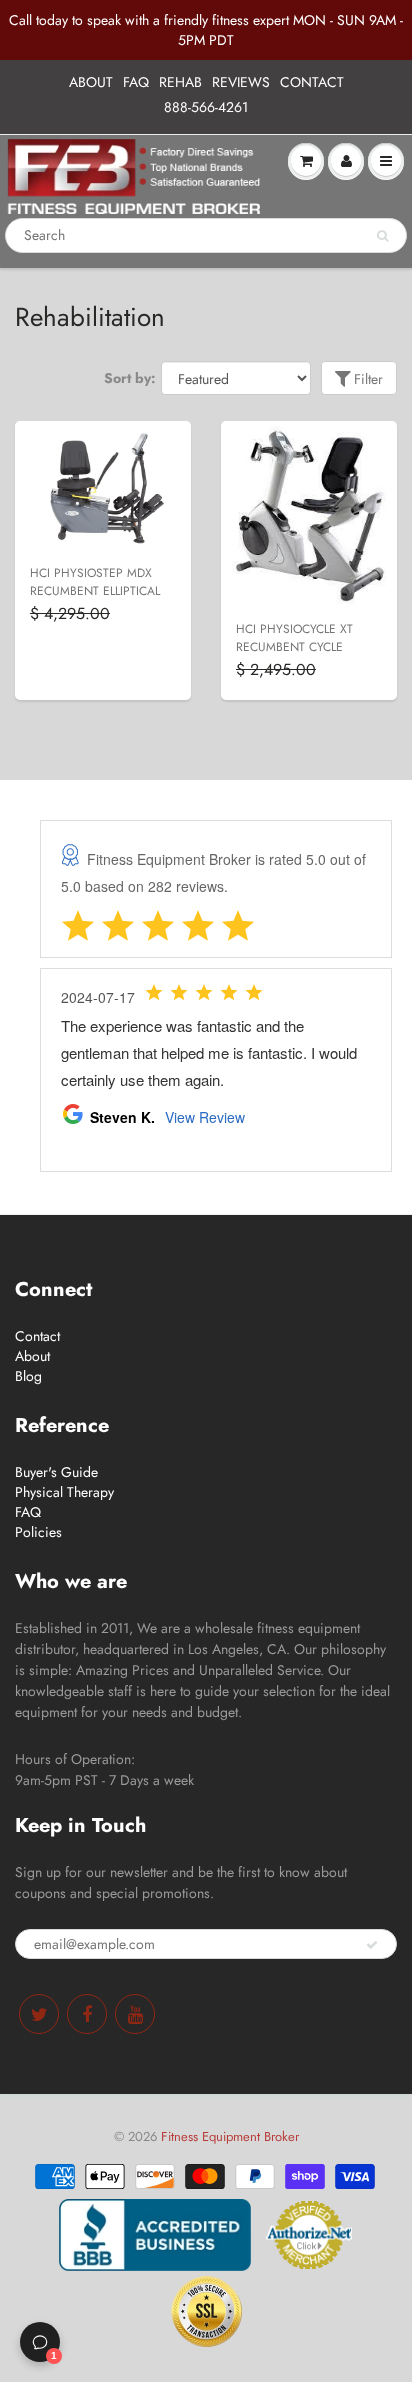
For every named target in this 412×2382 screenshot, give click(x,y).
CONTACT (312, 82)
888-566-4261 (206, 107)
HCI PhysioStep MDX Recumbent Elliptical (95, 582)
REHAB (180, 82)
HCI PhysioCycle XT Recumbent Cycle (294, 638)
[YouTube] (135, 2014)
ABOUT (91, 82)
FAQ (136, 82)
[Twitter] (39, 2014)
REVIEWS (241, 82)
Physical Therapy (64, 1492)
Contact (37, 1336)
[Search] (382, 236)
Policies (38, 1532)
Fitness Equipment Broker (230, 2136)
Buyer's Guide (56, 1472)
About (32, 1356)
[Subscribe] (372, 1945)
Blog (28, 1376)
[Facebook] (87, 2014)
